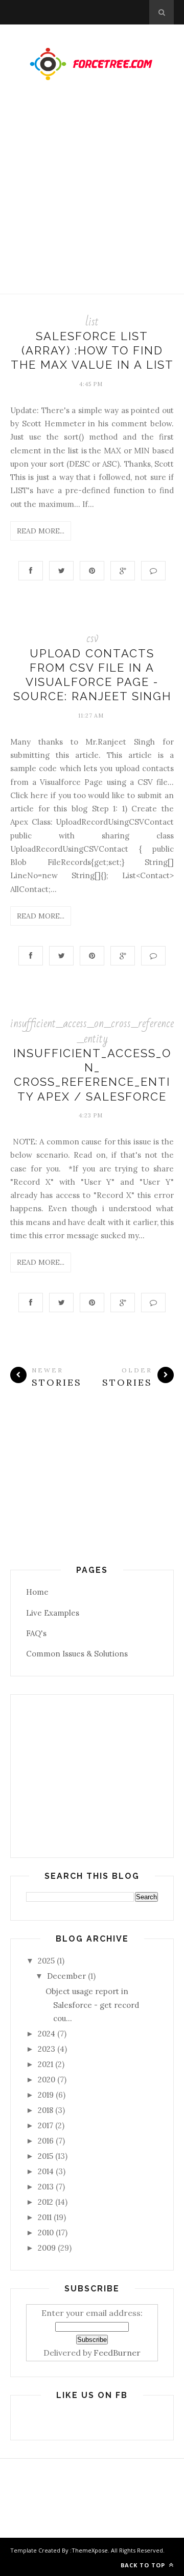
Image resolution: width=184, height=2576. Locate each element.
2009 (47, 2248)
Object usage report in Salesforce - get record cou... (92, 2005)
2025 (46, 1961)
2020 (47, 2080)
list (92, 322)
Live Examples (53, 1613)
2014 (46, 2171)
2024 (47, 2034)
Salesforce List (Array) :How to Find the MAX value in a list (92, 351)
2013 (46, 2187)
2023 (47, 2049)
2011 (45, 2217)
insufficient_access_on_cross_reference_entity (92, 1031)
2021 (45, 2064)
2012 (45, 2202)
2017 (45, 2125)
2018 (45, 2110)
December (66, 1976)
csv (92, 638)
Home (37, 1592)
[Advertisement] (92, 197)
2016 (46, 2141)
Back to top (144, 2565)
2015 (45, 2156)
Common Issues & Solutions (77, 1654)
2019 (46, 2095)
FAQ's (36, 1633)
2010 (46, 2233)
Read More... (41, 531)
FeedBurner (117, 2353)
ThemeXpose (90, 2550)
